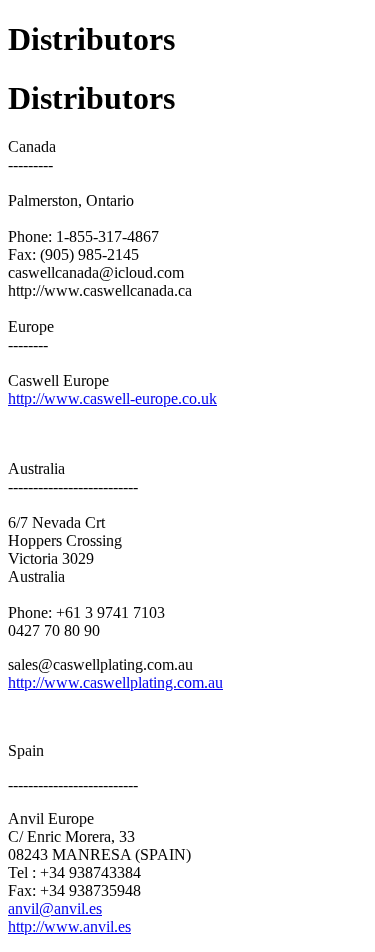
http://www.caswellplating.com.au (115, 682)
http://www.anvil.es (69, 926)
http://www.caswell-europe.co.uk (112, 398)
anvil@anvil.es (55, 908)
